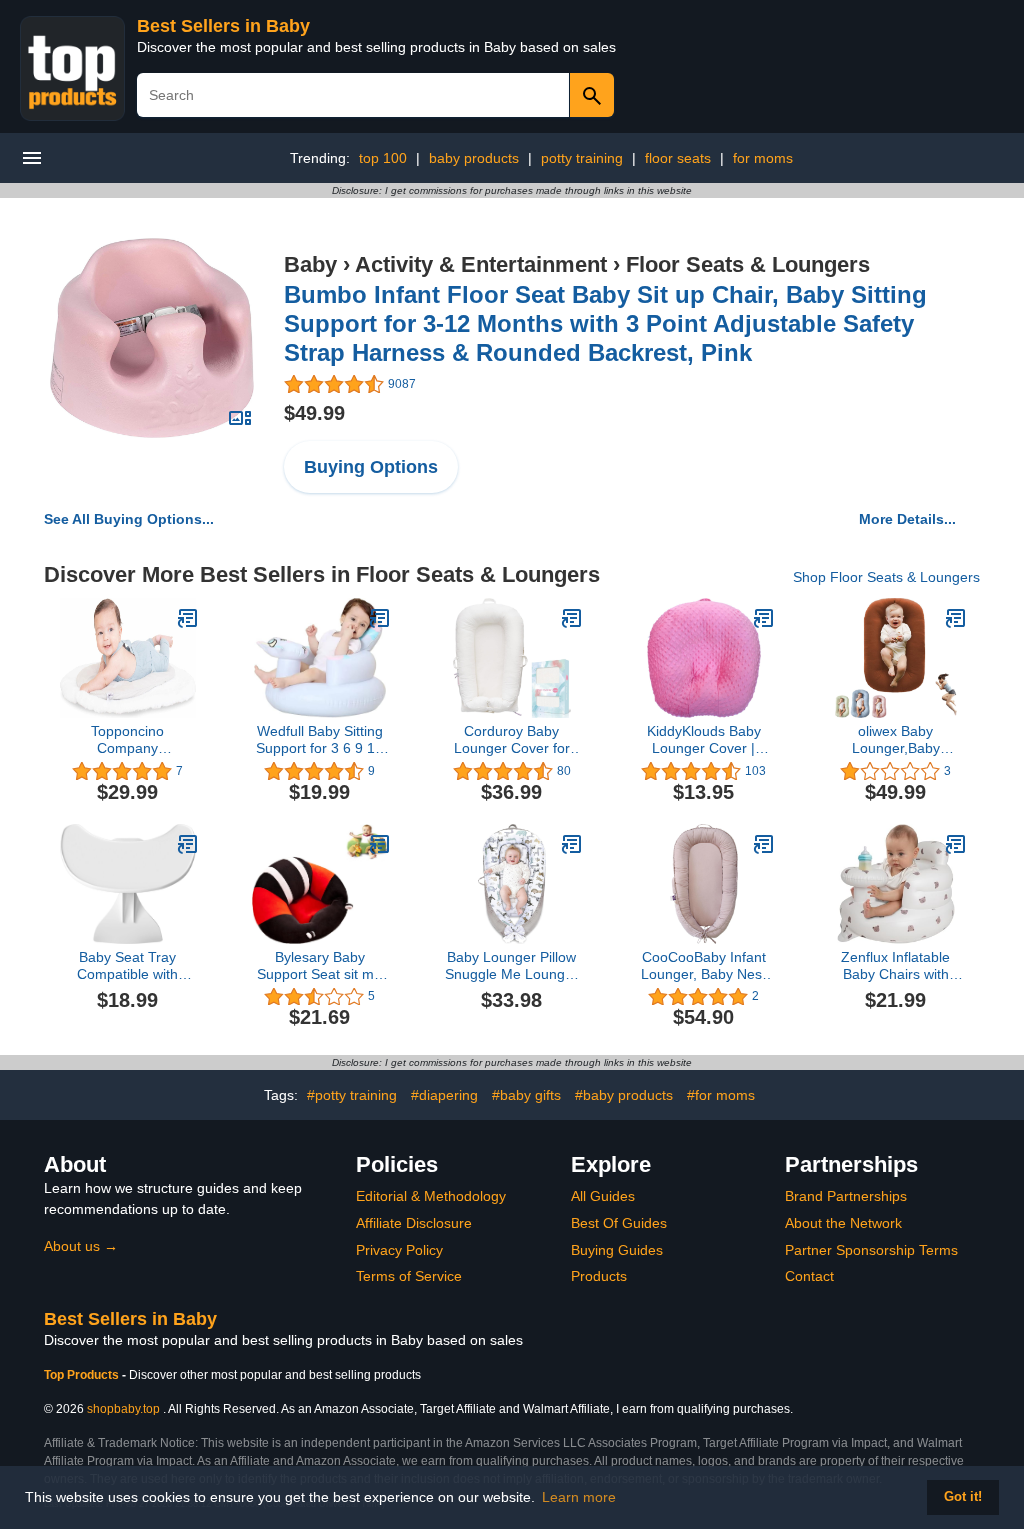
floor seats (678, 158)
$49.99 (314, 413)
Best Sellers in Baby (223, 26)
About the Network (843, 1223)
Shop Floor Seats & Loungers (886, 577)
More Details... (907, 519)
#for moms (721, 1095)
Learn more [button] (579, 1497)
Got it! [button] (963, 1497)
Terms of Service (409, 1276)
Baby (310, 264)
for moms (763, 158)
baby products (474, 158)
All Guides (603, 1196)
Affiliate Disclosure (414, 1223)
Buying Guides (617, 1250)
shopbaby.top (123, 1409)
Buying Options (371, 467)
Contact (809, 1276)
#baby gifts (526, 1095)
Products (599, 1276)
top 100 (383, 158)
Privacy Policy (399, 1250)
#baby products (624, 1095)
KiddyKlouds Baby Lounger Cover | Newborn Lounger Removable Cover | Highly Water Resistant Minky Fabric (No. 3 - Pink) (704, 740)
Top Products (83, 1375)
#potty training (352, 1095)
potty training (582, 158)
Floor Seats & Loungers (748, 264)
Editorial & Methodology (431, 1196)
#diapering (444, 1095)
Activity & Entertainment (481, 264)
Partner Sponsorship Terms (871, 1250)
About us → (81, 1246)
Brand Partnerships (846, 1196)
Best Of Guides (619, 1223)
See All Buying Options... (129, 519)
